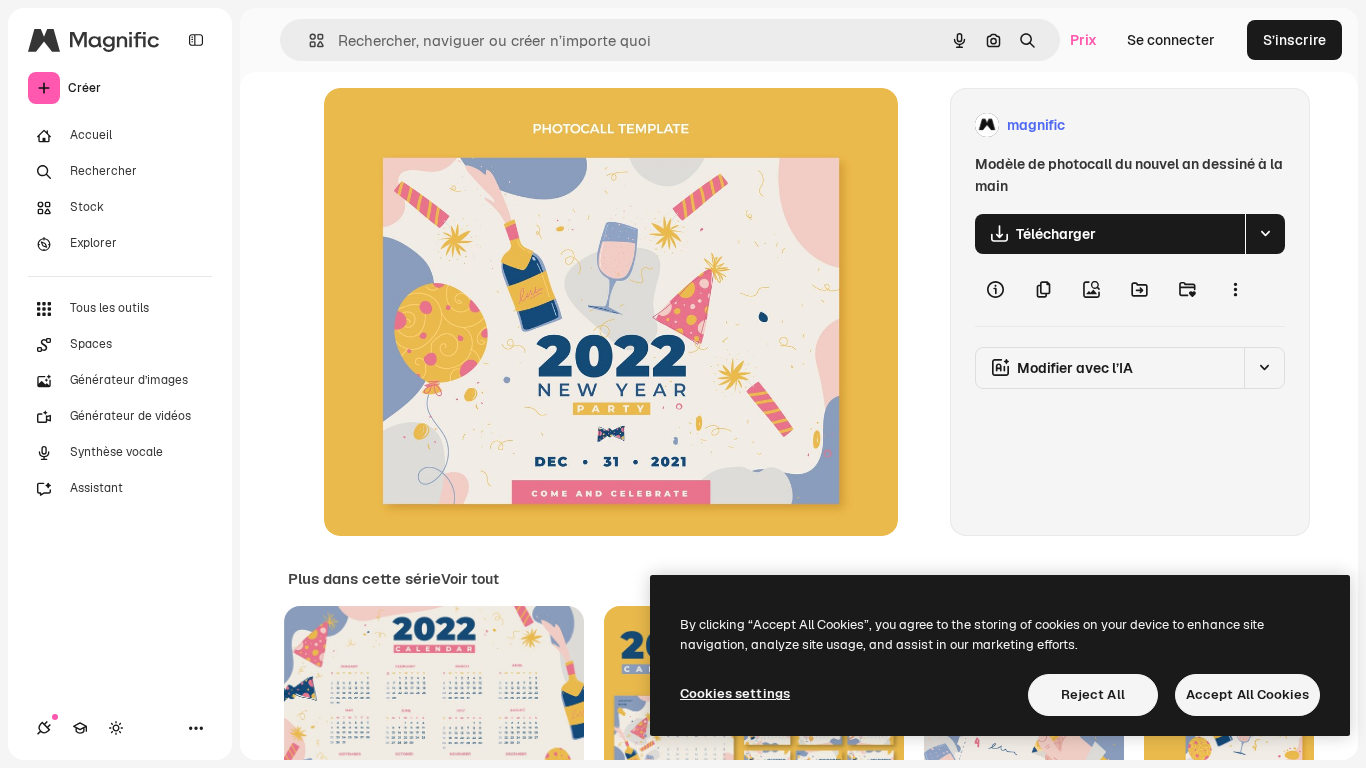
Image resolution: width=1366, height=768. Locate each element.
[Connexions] (44, 728)
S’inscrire (1294, 40)
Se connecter (1171, 40)
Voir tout (470, 579)
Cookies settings (735, 693)
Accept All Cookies (1247, 694)
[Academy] (80, 728)
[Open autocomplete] (308, 40)
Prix (1083, 40)
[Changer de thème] (116, 728)
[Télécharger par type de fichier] (1265, 234)
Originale (456, 125)
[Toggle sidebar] (196, 40)
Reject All (1093, 694)
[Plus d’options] (1235, 290)
